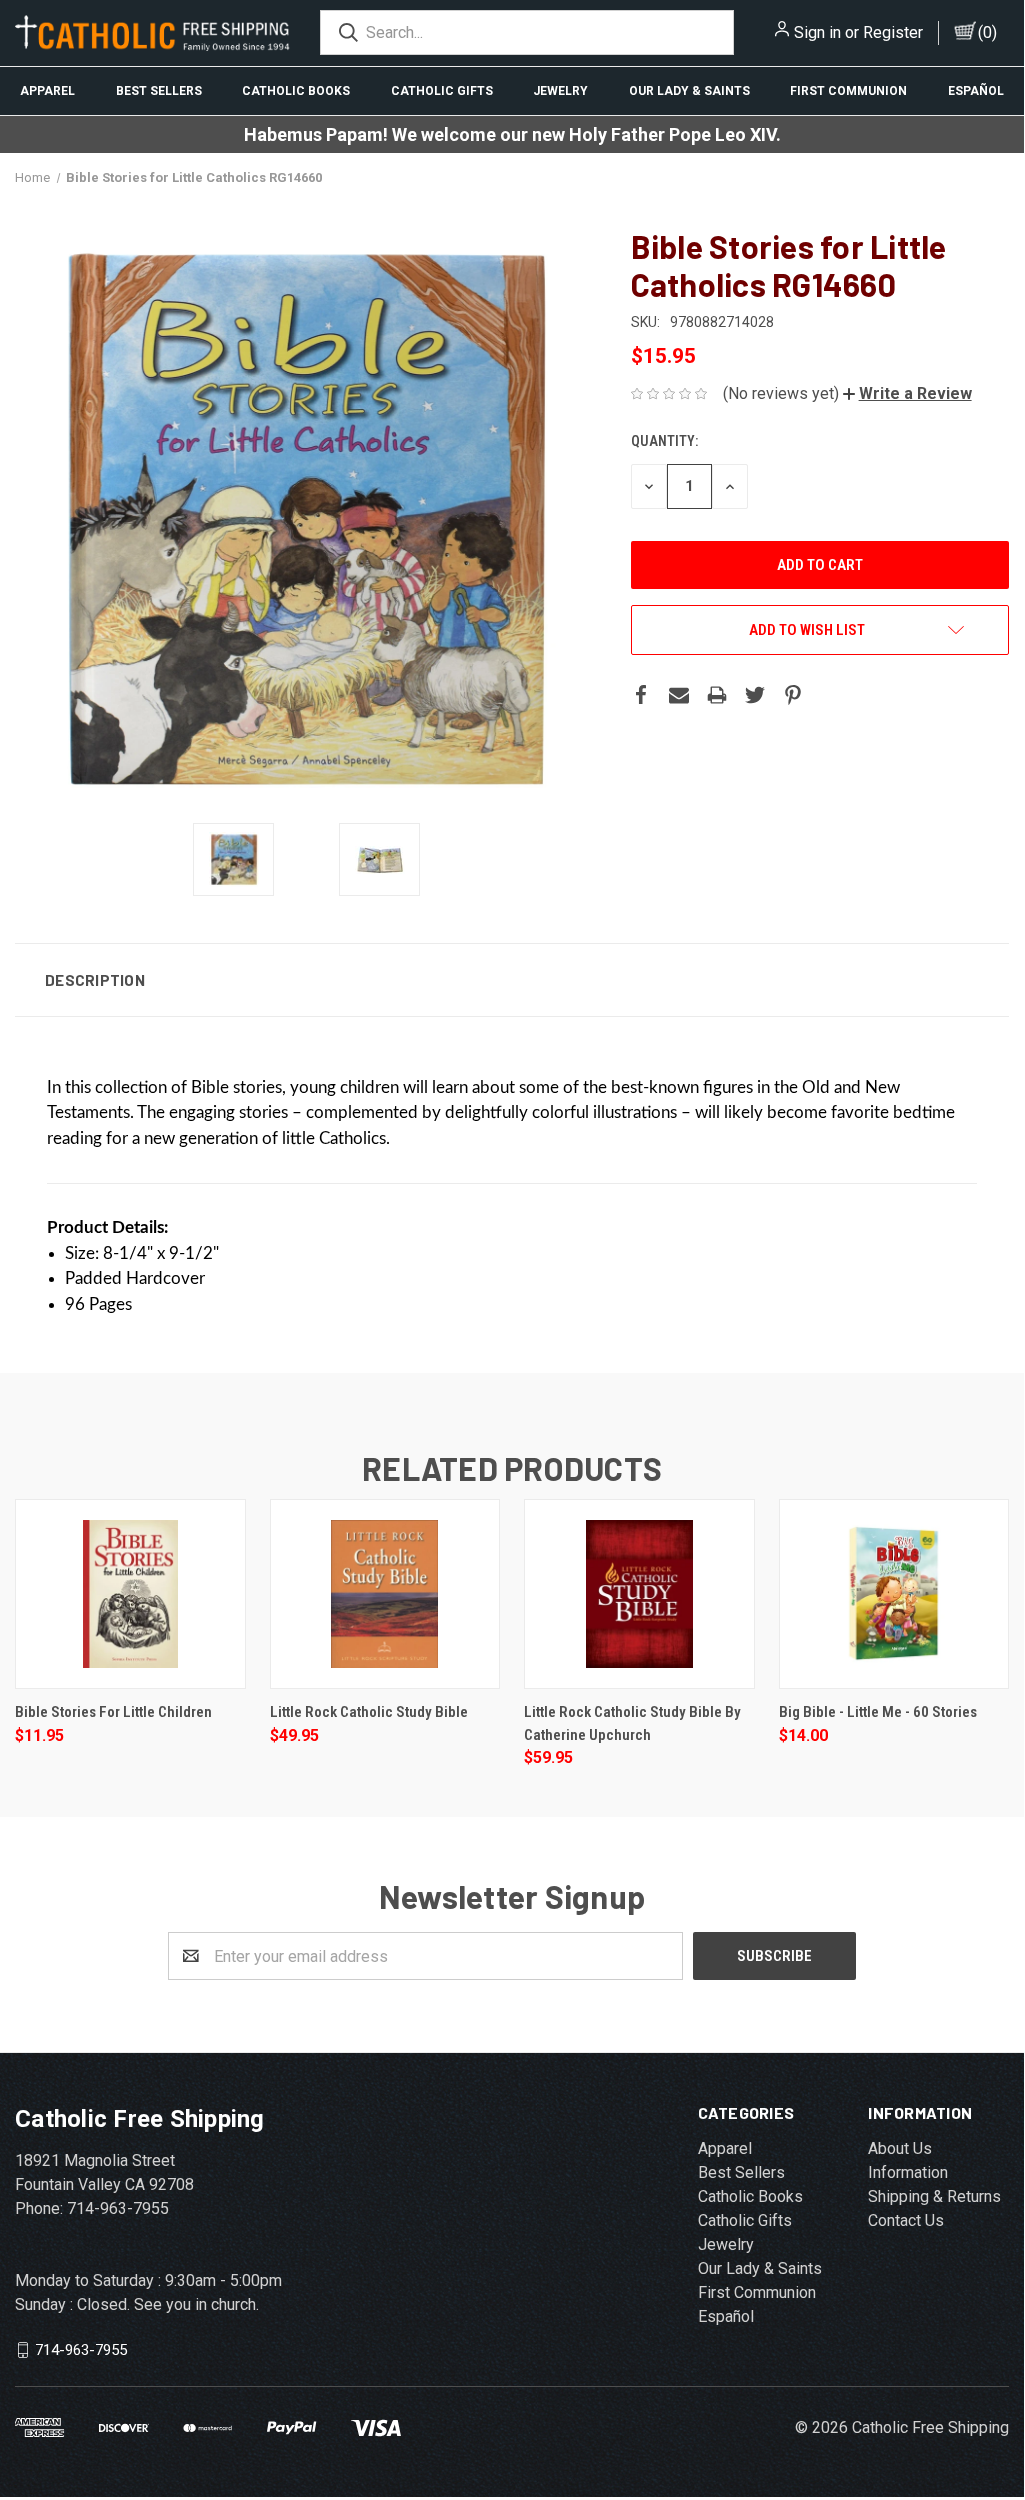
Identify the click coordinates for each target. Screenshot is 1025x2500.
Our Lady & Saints (689, 91)
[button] (907, 393)
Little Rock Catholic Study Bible (369, 1712)
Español (976, 91)
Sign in (817, 32)
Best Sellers (159, 91)
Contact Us (906, 2220)
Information (908, 2172)
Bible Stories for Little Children (113, 1712)
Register (893, 32)
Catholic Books (296, 91)
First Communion (848, 91)
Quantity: (664, 441)
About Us (900, 2148)
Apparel (47, 91)
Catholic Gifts (442, 91)
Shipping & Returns (934, 2196)
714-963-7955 (81, 2350)
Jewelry (560, 91)
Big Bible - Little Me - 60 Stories (878, 1712)
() (987, 32)
